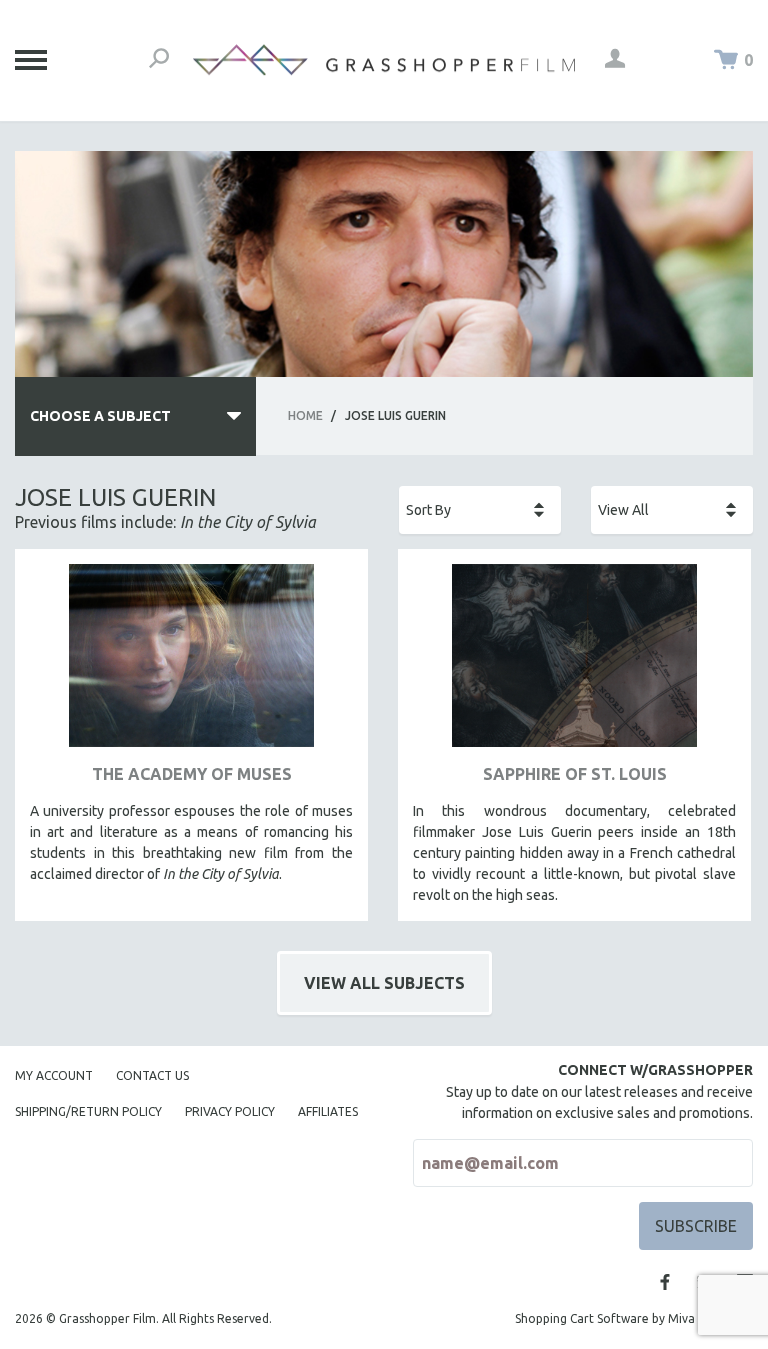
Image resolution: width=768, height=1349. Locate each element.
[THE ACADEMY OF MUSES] (191, 663)
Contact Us (152, 1075)
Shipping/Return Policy (88, 1111)
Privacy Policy (230, 1111)
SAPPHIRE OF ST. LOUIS (575, 774)
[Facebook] (665, 1282)
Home (305, 415)
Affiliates (328, 1111)
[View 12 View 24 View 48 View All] (672, 510)
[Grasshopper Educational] (384, 60)
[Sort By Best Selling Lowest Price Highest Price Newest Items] (480, 510)
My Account (54, 1075)
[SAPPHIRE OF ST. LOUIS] (574, 663)
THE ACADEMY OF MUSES (192, 774)
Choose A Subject (100, 416)
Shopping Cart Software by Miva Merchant (634, 1318)
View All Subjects (384, 983)
